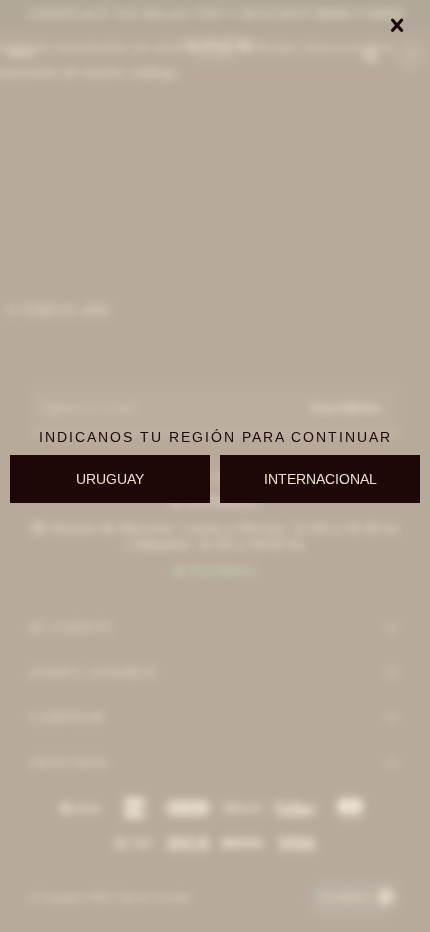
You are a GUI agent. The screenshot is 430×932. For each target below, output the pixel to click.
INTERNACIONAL (320, 479)
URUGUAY (110, 479)
